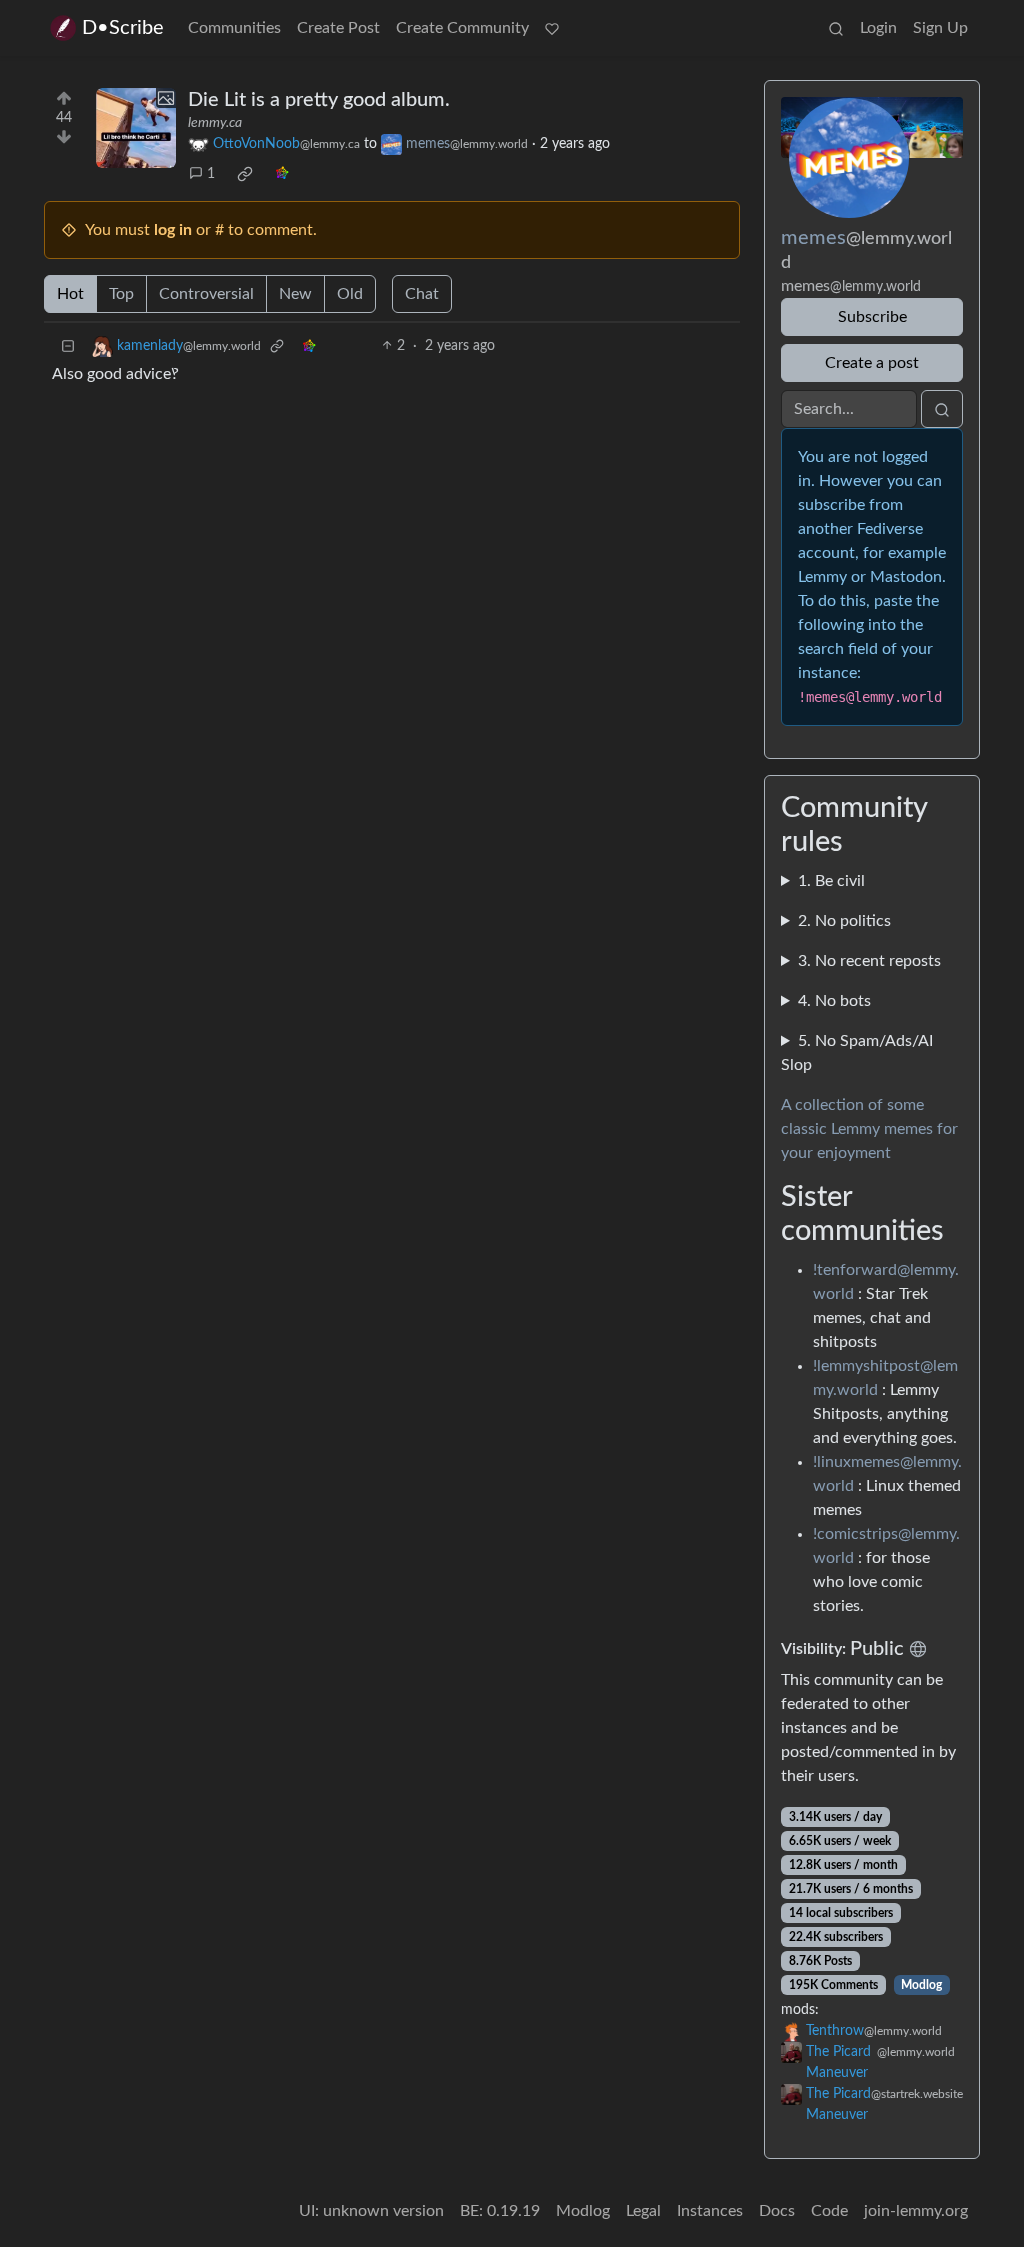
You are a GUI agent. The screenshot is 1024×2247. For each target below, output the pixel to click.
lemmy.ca (215, 123)
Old (350, 294)
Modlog (921, 1985)
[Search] (836, 28)
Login (878, 28)
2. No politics (844, 921)
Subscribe (872, 317)
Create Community (462, 28)
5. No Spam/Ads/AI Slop (857, 1053)
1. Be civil (831, 881)
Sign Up (940, 28)
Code (829, 2211)
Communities (234, 28)
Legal (643, 2211)
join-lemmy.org (916, 2211)
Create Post (338, 28)
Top (121, 294)
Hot (70, 294)
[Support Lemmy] (552, 28)
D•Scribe (123, 28)
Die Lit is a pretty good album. (319, 100)
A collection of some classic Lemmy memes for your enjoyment (869, 1129)
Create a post (872, 363)
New (295, 294)
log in (173, 230)
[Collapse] (68, 346)
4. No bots (834, 1001)
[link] (245, 174)
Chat (422, 294)
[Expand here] (136, 128)
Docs (777, 2211)
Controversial (206, 294)
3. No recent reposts (869, 961)
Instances (710, 2211)
